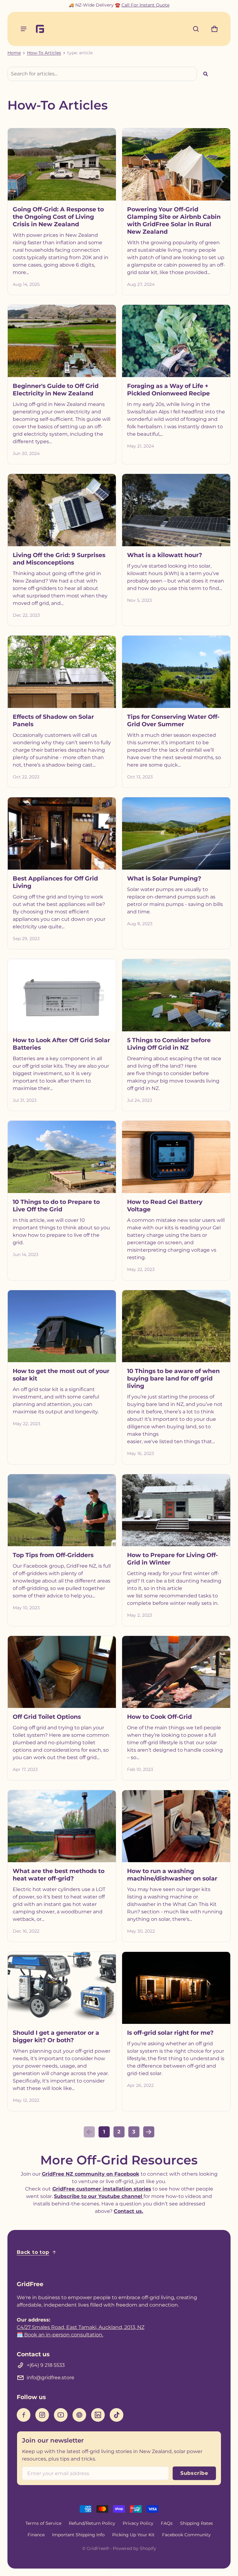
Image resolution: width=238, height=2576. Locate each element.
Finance (36, 2535)
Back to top (33, 2252)
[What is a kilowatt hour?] (176, 510)
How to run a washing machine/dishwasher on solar (172, 1875)
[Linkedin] (98, 2415)
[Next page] (149, 2132)
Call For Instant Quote (145, 5)
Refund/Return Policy (92, 2523)
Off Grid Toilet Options (47, 1717)
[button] (196, 29)
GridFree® (98, 2548)
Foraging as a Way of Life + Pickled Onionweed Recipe (168, 390)
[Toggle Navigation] (24, 29)
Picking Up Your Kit (133, 2535)
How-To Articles (44, 53)
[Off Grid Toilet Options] (62, 1672)
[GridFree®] (43, 29)
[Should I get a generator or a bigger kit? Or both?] (62, 1988)
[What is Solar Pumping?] (176, 833)
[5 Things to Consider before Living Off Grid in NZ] (176, 995)
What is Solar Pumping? (164, 878)
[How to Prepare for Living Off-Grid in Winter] (176, 1510)
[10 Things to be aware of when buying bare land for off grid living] (176, 1326)
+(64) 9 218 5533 (46, 2365)
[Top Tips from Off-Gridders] (62, 1510)
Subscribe (194, 2473)
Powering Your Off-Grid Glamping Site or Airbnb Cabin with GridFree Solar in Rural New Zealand (174, 220)
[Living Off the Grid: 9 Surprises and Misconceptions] (62, 510)
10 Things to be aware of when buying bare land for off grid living (173, 1378)
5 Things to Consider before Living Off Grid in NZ (169, 1044)
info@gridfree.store (51, 2378)
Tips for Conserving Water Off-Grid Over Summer (173, 720)
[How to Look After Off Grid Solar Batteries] (62, 995)
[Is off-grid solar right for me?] (176, 1988)
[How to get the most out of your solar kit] (62, 1326)
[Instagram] (42, 2415)
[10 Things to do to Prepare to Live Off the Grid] (62, 1157)
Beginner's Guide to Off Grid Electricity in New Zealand (56, 390)
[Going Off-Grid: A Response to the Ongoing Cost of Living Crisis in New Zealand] (62, 164)
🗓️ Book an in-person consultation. (60, 2335)
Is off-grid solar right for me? (170, 2033)
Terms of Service (43, 2523)
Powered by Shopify (134, 2548)
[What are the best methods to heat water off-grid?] (62, 1826)
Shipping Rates (196, 2523)
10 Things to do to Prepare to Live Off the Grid (56, 1205)
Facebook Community (186, 2535)
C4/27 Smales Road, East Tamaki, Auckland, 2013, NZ (81, 2327)
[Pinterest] (79, 2415)
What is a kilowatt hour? (165, 555)
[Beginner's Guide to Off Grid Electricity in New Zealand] (62, 341)
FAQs (167, 2523)
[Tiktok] (117, 2415)
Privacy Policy (138, 2523)
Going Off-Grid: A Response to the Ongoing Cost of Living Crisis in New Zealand (58, 217)
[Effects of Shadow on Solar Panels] (62, 672)
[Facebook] (24, 2415)
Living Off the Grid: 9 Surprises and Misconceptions (59, 559)
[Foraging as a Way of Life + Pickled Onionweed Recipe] (176, 341)
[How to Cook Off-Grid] (176, 1672)
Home (14, 53)
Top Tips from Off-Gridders (53, 1555)
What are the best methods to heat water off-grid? (59, 1875)
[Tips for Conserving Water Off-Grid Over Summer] (176, 672)
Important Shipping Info (78, 2535)
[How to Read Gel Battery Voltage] (176, 1157)
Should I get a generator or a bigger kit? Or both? (56, 2036)
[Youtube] (61, 2415)
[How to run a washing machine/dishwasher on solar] (176, 1826)
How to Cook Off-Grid (159, 1717)
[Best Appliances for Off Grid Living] (62, 833)
